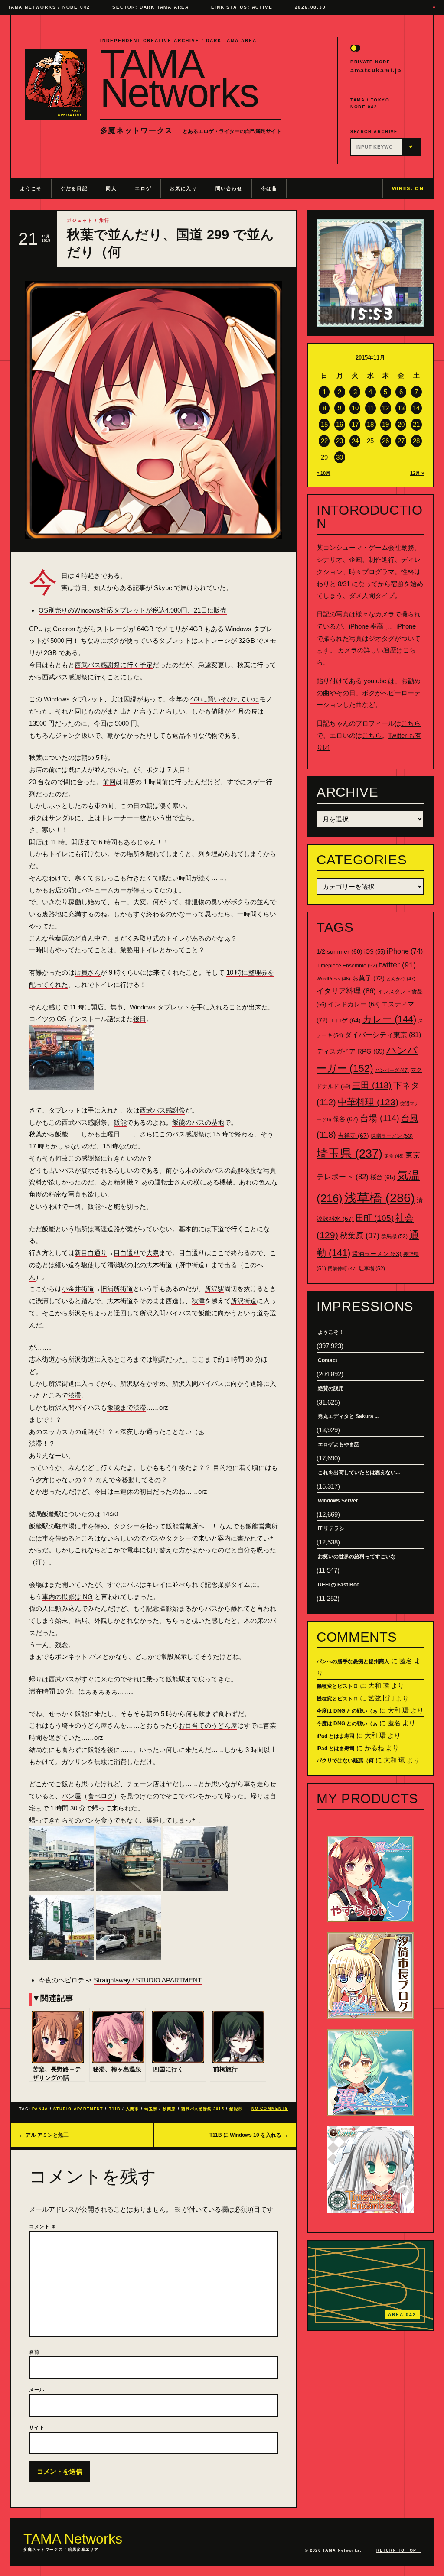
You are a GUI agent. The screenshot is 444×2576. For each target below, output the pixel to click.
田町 (375, 1218)
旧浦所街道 (117, 1289)
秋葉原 (169, 2109)
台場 (380, 1118)
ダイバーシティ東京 (383, 1035)
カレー (389, 1019)
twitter (397, 965)
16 (340, 424)
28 (416, 441)
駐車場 (372, 1269)
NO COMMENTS (270, 2109)
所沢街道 (244, 1301)
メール (37, 2390)
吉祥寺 (353, 1136)
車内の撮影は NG (67, 1597)
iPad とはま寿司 (336, 1736)
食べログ (101, 1796)
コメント (43, 2226)
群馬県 (394, 1236)
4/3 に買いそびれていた (225, 699)
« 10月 (323, 473)
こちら (411, 723)
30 (340, 457)
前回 (109, 782)
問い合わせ (229, 188)
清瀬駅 (117, 1265)
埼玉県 (151, 2109)
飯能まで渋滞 (127, 1407)
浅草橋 (380, 1198)
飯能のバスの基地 (198, 1122)
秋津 (198, 1301)
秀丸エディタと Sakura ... (348, 1416)
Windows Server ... (341, 1501)
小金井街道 (78, 1289)
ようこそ (31, 188)
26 (385, 441)
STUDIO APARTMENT (78, 2109)
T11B (115, 2109)
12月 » (417, 473)
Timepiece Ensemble (347, 966)
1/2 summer (340, 952)
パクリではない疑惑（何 (345, 1761)
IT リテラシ (331, 1528)
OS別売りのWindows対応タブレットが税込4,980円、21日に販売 (133, 610)
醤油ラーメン (377, 1254)
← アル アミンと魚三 (44, 2135)
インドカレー (354, 1004)
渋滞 (75, 1395)
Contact (328, 1360)
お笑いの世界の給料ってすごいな (357, 1557)
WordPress (333, 979)
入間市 (132, 2109)
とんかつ (401, 979)
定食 (394, 1156)
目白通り (127, 1253)
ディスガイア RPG (351, 1051)
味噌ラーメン (392, 1136)
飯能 (120, 1122)
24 (355, 441)
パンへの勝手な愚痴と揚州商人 (353, 1661)
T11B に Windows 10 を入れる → (249, 2135)
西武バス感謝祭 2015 (203, 2109)
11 (371, 408)
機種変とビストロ (337, 1686)
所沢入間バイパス (166, 1313)
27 (401, 441)
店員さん (88, 972)
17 (355, 424)
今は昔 (269, 188)
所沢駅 (214, 1289)
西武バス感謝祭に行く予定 (114, 665)
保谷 (346, 1119)
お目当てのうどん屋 (208, 1725)
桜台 (383, 1177)
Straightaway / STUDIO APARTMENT (148, 1980)
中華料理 (368, 1102)
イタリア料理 (346, 991)
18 (370, 424)
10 (355, 408)
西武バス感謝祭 (65, 677)
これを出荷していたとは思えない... (359, 1473)
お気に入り (183, 188)
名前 (34, 2352)
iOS (375, 952)
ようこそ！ (331, 1332)
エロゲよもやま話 (339, 1444)
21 (416, 424)
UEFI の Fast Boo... (341, 1585)
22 (324, 441)
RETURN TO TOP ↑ (398, 2550)
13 (401, 408)
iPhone (405, 951)
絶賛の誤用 (331, 1389)
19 (385, 424)
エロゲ (143, 188)
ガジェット (80, 220)
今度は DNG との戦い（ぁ (347, 1711)
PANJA (40, 2109)
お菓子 (368, 978)
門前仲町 (342, 1269)
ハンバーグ (392, 1070)
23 (340, 441)
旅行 (104, 220)
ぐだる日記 (74, 188)
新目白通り (91, 1253)
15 (324, 424)
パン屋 (71, 1796)
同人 (111, 188)
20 (401, 424)
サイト (37, 2427)
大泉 (153, 1253)
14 (416, 408)
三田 (372, 1085)
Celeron (64, 629)
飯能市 (236, 2109)
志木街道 (159, 1265)
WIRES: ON (408, 188)
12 (385, 408)
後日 (140, 1019)
